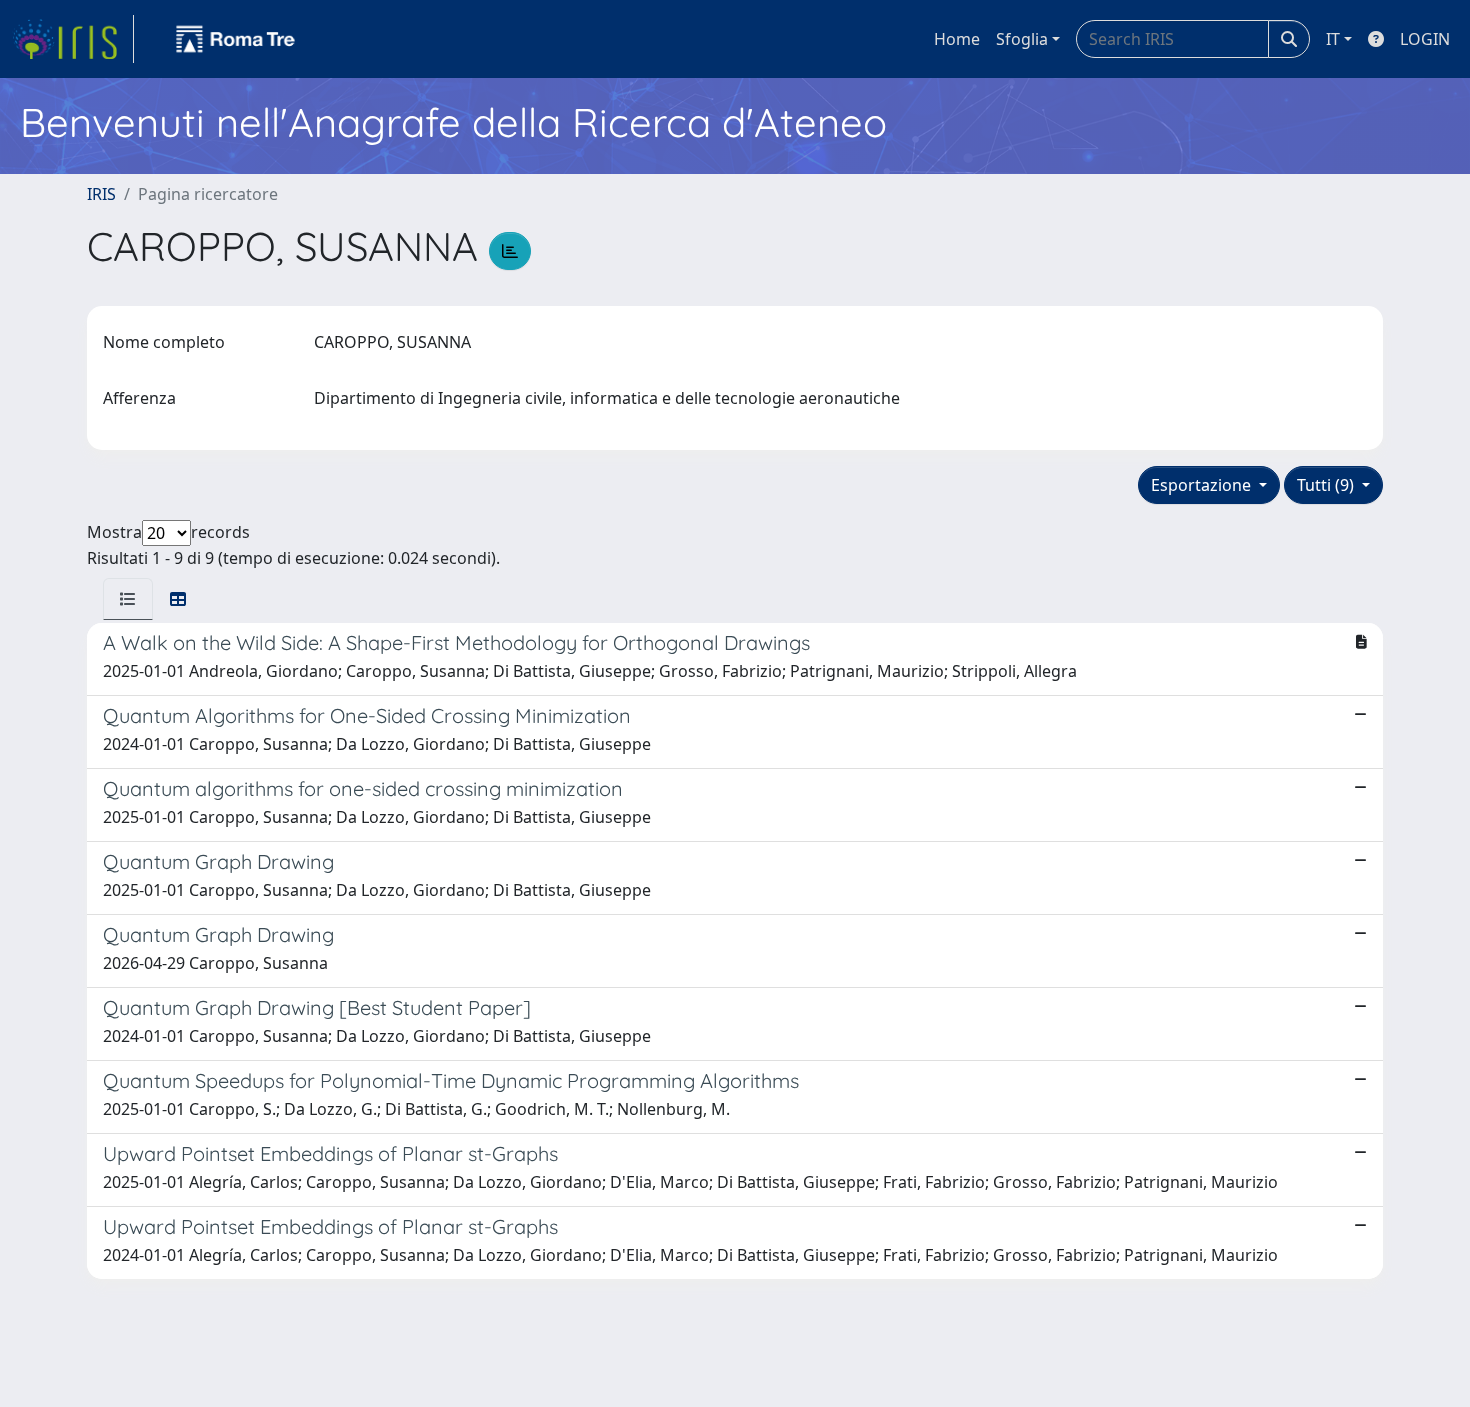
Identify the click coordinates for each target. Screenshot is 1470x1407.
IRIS (101, 194)
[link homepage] (73, 39)
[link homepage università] (236, 39)
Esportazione (1203, 485)
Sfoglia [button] (1022, 39)
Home (957, 39)
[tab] (128, 599)
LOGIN (1425, 39)
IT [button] (1333, 39)
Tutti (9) (1327, 485)
